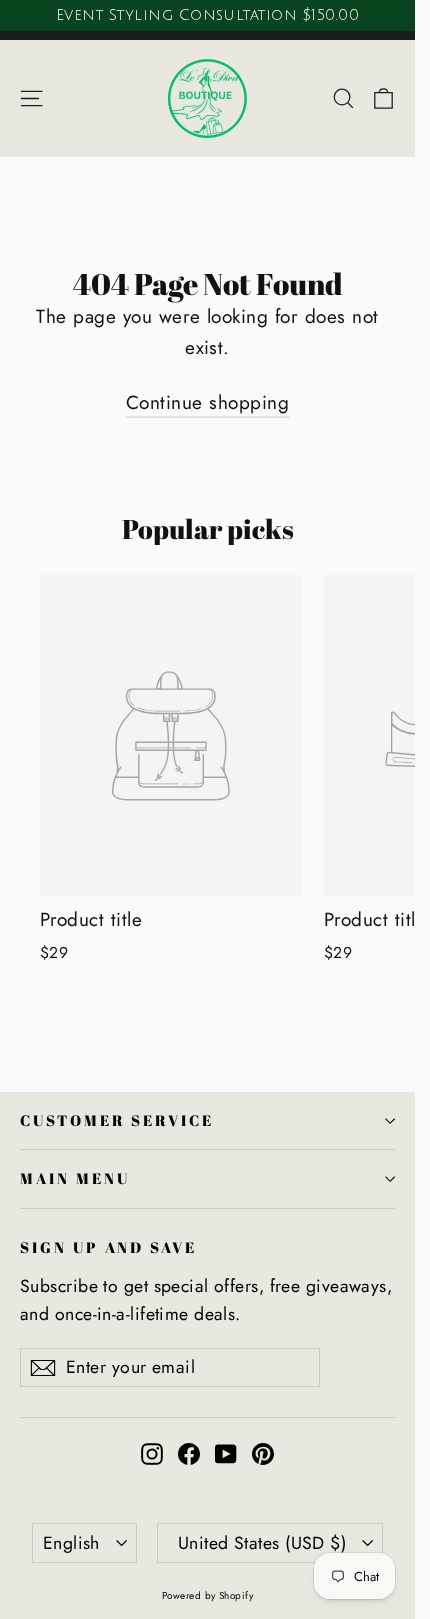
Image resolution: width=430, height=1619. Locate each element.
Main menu (74, 1178)
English (71, 1543)
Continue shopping (207, 402)
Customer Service (117, 1120)
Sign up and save (108, 1247)
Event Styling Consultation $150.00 (207, 15)
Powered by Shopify (208, 1595)
